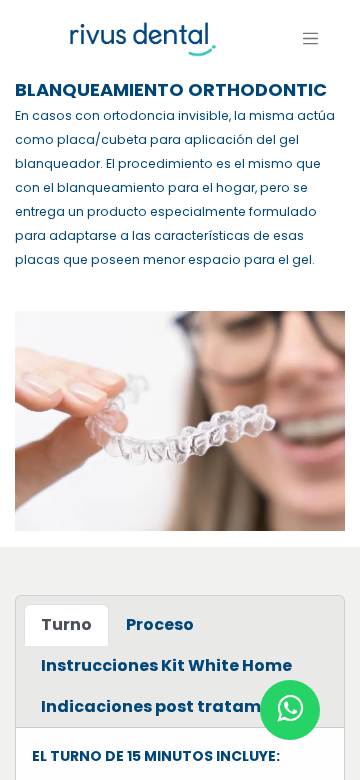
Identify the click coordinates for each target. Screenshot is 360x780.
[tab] (66, 625)
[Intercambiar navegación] (311, 38)
